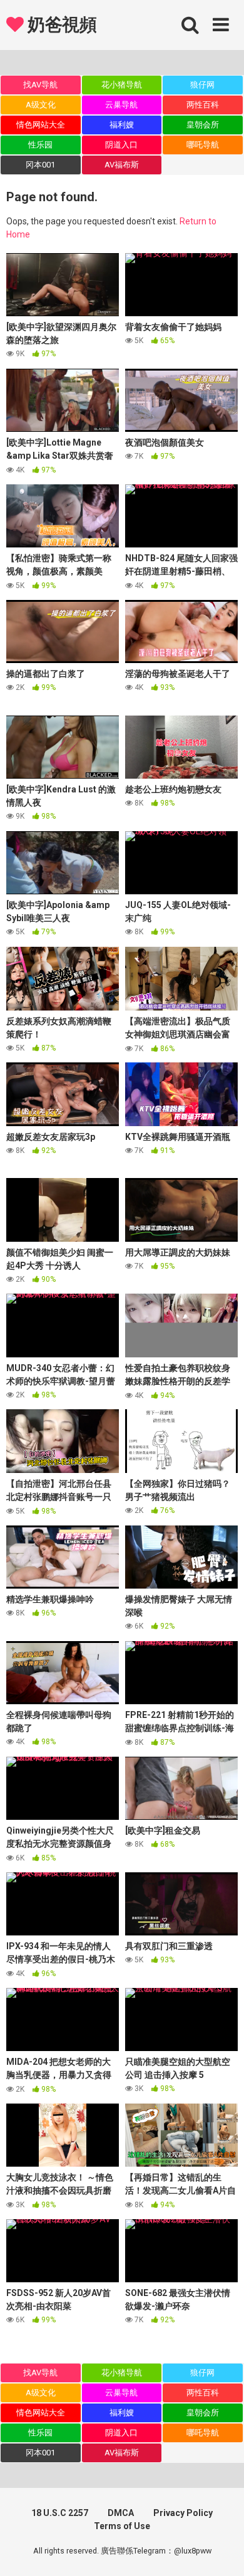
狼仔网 (202, 85)
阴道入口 (121, 145)
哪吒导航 (203, 145)
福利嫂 (122, 125)
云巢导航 (121, 105)
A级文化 (41, 105)
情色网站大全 (41, 125)
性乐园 (40, 145)
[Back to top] (221, 2551)
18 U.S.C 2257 (60, 2513)
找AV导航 (40, 85)
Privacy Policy (183, 2513)
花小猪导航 (122, 85)
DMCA (121, 2513)
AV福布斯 (122, 165)
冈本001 (40, 165)
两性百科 (203, 105)
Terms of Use (122, 2526)
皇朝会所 (203, 125)
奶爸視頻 (60, 25)
